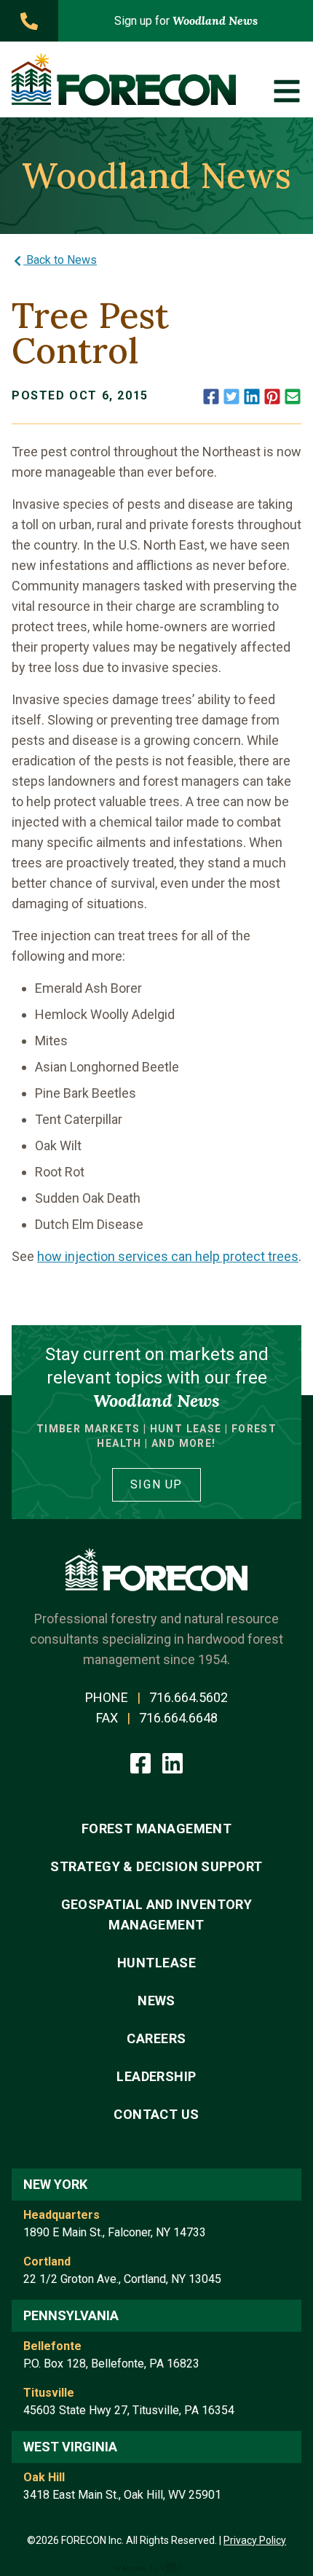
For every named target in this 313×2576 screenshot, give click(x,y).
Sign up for (186, 20)
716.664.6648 (178, 1718)
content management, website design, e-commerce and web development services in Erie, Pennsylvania (156, 2567)
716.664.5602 (189, 1697)
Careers (156, 2038)
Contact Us (156, 2114)
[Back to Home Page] (124, 79)
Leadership (156, 2076)
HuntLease (156, 1963)
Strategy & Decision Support (156, 1866)
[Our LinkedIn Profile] (173, 1762)
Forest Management (157, 1828)
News (156, 2001)
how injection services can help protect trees (168, 1256)
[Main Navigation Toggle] (287, 91)
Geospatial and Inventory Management (157, 1915)
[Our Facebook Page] (142, 1762)
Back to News (60, 260)
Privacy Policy (255, 2540)
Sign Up (156, 1484)
